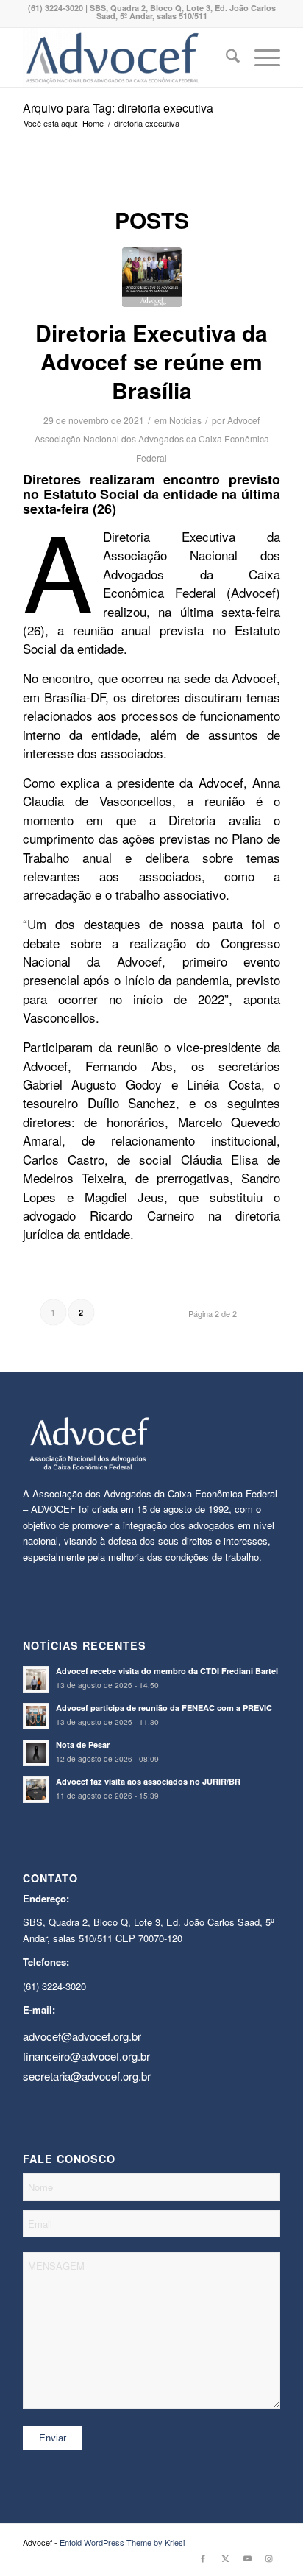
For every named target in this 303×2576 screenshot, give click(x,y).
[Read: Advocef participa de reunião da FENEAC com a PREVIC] (36, 1716)
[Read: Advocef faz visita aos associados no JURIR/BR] (36, 1790)
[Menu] (260, 57)
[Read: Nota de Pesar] (36, 1753)
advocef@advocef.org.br (82, 2036)
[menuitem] (225, 57)
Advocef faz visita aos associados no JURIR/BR (148, 1781)
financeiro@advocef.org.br (86, 2056)
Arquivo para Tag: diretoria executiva (118, 108)
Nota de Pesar (83, 1744)
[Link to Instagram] (269, 2558)
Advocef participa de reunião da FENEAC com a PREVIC (164, 1708)
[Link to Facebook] (203, 2558)
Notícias (185, 420)
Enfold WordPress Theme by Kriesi (122, 2542)
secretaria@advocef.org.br (87, 2076)
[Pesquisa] (225, 57)
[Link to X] (225, 2558)
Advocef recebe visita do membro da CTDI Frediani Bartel (167, 1671)
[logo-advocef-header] (126, 57)
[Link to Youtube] (247, 2558)
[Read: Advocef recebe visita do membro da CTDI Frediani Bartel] (36, 1679)
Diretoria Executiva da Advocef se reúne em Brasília (151, 361)
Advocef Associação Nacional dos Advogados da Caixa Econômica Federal (152, 439)
